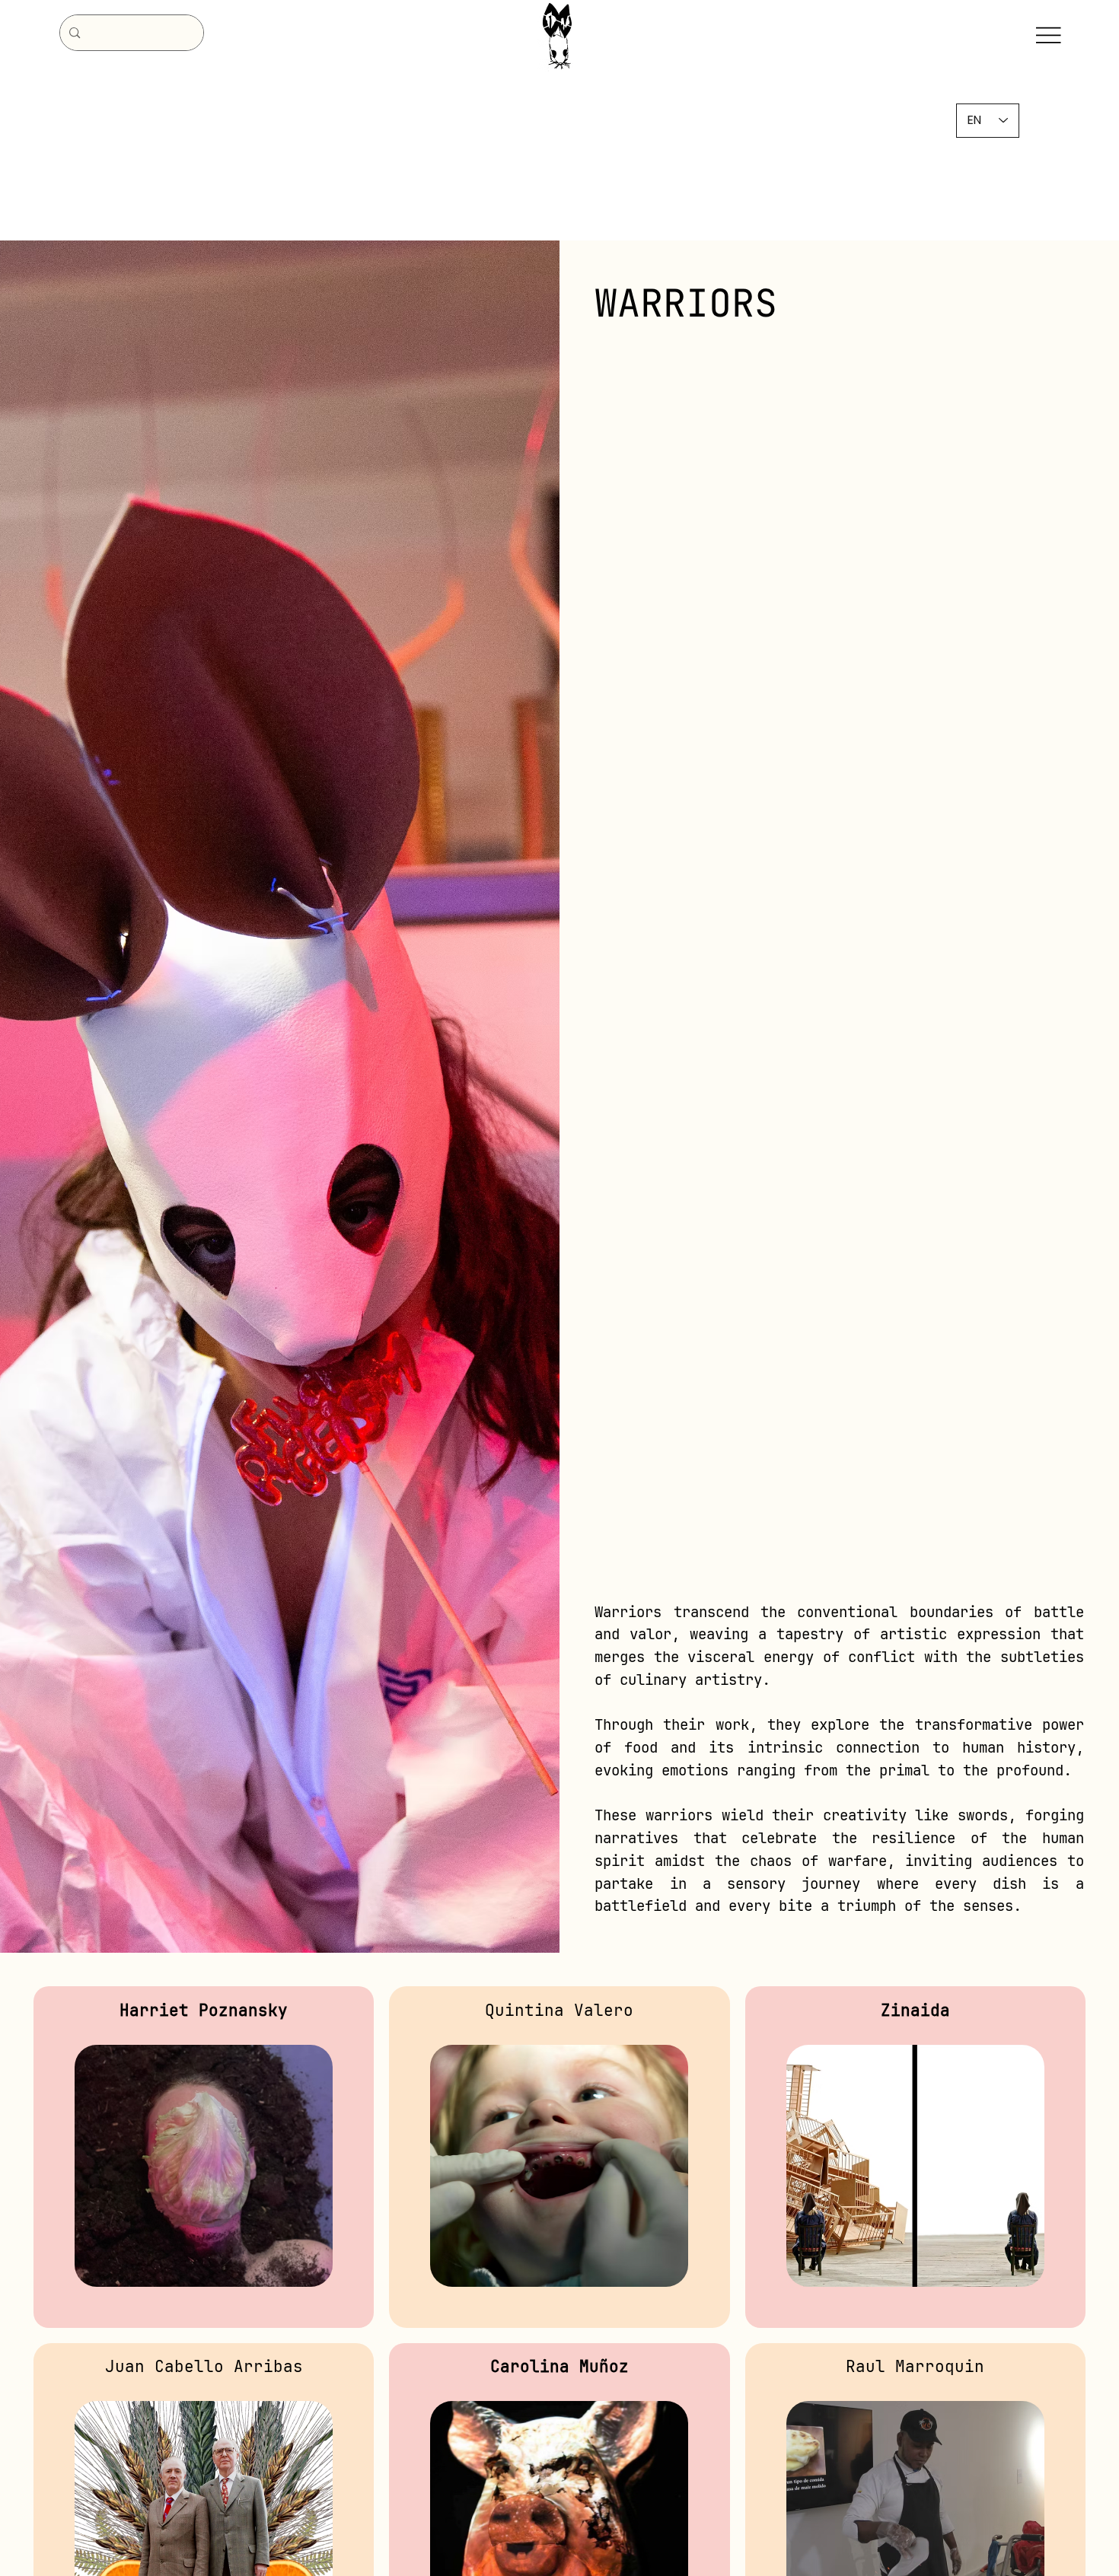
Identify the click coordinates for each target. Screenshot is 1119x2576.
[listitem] (204, 2157)
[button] (204, 2313)
